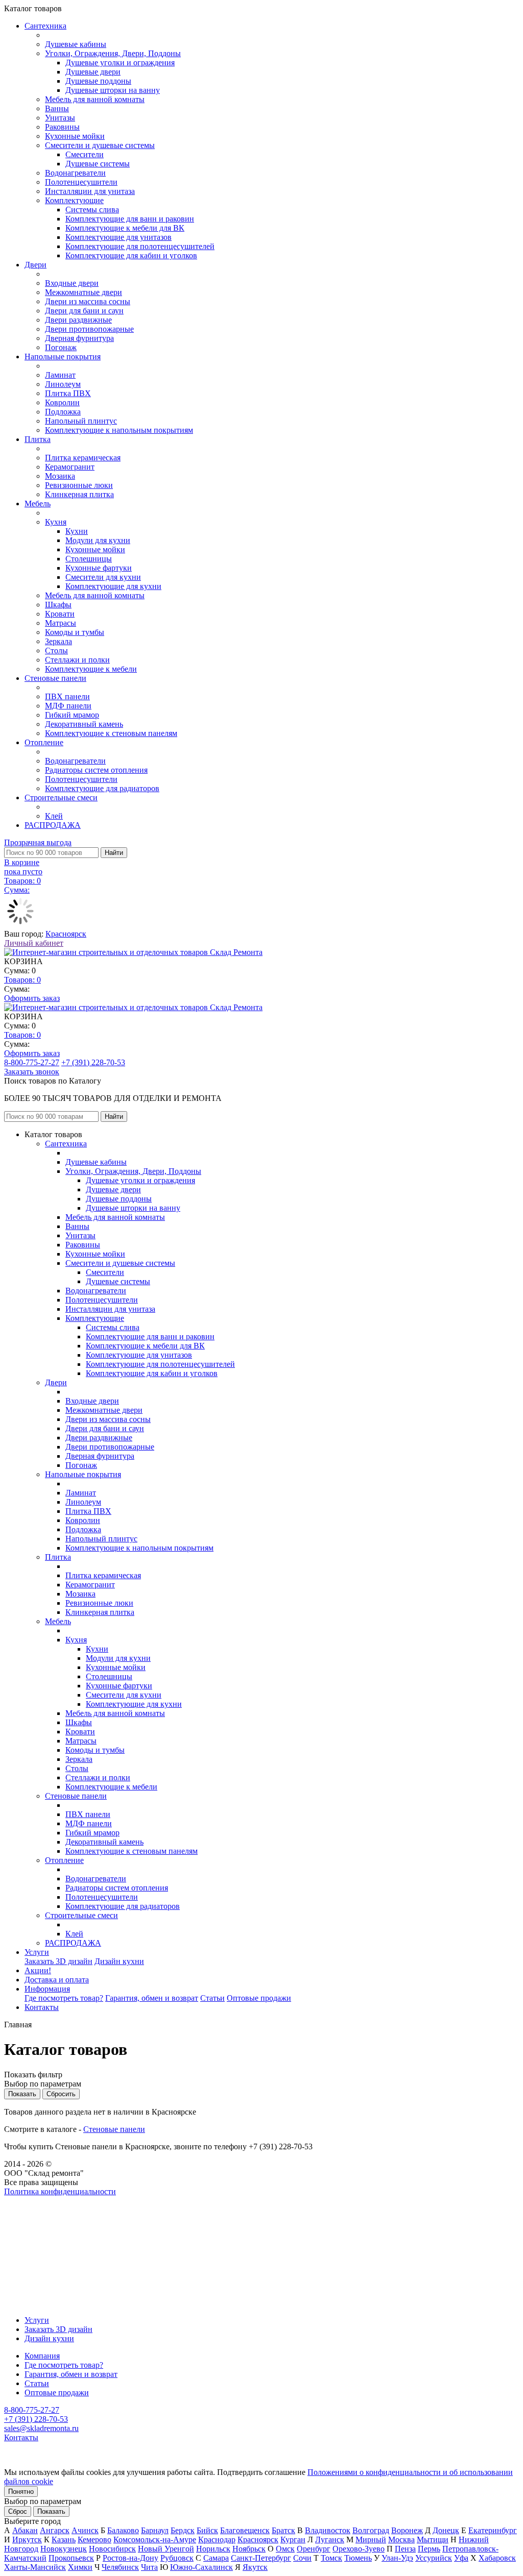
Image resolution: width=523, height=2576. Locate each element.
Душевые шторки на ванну (113, 90)
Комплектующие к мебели (91, 669)
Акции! (38, 1970)
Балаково (123, 2530)
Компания (42, 2356)
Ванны (57, 108)
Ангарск (55, 2530)
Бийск (207, 2530)
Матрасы (61, 623)
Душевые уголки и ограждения (120, 63)
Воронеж (407, 2530)
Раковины (62, 127)
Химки (80, 2567)
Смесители (85, 154)
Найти (114, 853)
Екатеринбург (493, 2530)
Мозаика (60, 476)
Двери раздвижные (78, 320)
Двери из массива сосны (88, 301)
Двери (35, 265)
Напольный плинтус (81, 421)
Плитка (38, 439)
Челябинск (120, 2567)
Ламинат (60, 375)
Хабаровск (497, 2558)
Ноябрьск (249, 2549)
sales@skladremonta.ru (41, 2428)
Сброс (18, 2511)
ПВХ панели (67, 696)
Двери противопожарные (89, 329)
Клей (54, 816)
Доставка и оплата (57, 1980)
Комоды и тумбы (75, 632)
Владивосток (328, 2530)
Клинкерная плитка (79, 494)
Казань (64, 2540)
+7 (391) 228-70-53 (93, 1062)
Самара (216, 2558)
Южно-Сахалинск (201, 2567)
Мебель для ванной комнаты (95, 99)
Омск (285, 2549)
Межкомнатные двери (84, 292)
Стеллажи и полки (77, 660)
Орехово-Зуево (359, 2549)
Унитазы (60, 118)
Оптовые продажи (259, 1998)
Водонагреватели (75, 173)
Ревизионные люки (79, 485)
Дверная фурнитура (79, 338)
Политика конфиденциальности (60, 2191)
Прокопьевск (71, 2558)
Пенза (405, 2549)
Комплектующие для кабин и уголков (131, 255)
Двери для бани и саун (84, 311)
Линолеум (63, 384)
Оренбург (314, 2549)
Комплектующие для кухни (113, 586)
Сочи (302, 2558)
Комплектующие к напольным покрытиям (119, 430)
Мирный (371, 2540)
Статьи (212, 1998)
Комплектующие (74, 200)
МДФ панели (68, 706)
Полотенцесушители (81, 182)
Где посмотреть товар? (64, 1998)
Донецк (446, 2530)
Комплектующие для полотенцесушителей (140, 246)
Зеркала (58, 641)
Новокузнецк (64, 2549)
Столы (56, 651)
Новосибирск (112, 2549)
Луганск (330, 2540)
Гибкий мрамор (72, 715)
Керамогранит (70, 467)
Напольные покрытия (63, 357)
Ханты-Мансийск (35, 2567)
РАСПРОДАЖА (53, 825)
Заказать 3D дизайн (58, 1961)
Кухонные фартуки (99, 568)
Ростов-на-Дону (130, 2558)
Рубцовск (177, 2558)
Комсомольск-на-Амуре (155, 2540)
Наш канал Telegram (39, 2219)
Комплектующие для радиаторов (102, 788)
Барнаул (155, 2530)
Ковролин (62, 402)
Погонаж (61, 347)
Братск (283, 2530)
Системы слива (92, 210)
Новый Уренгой (166, 2549)
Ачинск (85, 2530)
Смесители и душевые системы (100, 145)
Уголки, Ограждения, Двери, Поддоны (113, 53)
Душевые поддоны (98, 81)
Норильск (213, 2549)
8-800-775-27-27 (32, 1062)
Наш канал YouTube (39, 2210)
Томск (331, 2558)
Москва (401, 2540)
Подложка (63, 412)
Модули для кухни (98, 540)
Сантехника (45, 26)
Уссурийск (434, 2558)
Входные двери (72, 283)
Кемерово (94, 2540)
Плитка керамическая (83, 458)
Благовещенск (245, 2530)
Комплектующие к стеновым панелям (111, 733)
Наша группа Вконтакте (46, 2201)
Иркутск (27, 2540)
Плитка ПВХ (68, 393)
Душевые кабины (76, 44)
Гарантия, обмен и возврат (152, 1998)
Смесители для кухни (103, 577)
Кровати (60, 614)
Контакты (42, 2007)
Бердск (183, 2530)
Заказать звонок (32, 1072)
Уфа (461, 2558)
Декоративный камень (84, 724)
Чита (149, 2567)
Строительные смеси (61, 798)
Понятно (21, 2492)
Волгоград (371, 2530)
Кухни (77, 531)
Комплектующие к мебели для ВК (125, 228)
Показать (51, 2511)
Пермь (429, 2549)
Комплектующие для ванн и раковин (130, 219)
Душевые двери (93, 72)
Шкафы (58, 605)
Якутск (255, 2567)
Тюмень (358, 2558)
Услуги (37, 1952)
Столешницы (89, 559)
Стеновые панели (55, 678)
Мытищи (433, 2540)
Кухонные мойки (75, 136)
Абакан (25, 2530)
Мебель (38, 504)
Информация (47, 1989)
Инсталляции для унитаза (90, 191)
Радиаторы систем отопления (96, 770)
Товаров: (22, 980)
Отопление (44, 742)
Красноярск (66, 934)
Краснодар (217, 2540)
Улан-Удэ (397, 2558)
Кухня (56, 522)
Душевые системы (98, 164)
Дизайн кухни (119, 1961)
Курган (293, 2540)
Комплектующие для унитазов (118, 237)
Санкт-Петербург (261, 2558)
